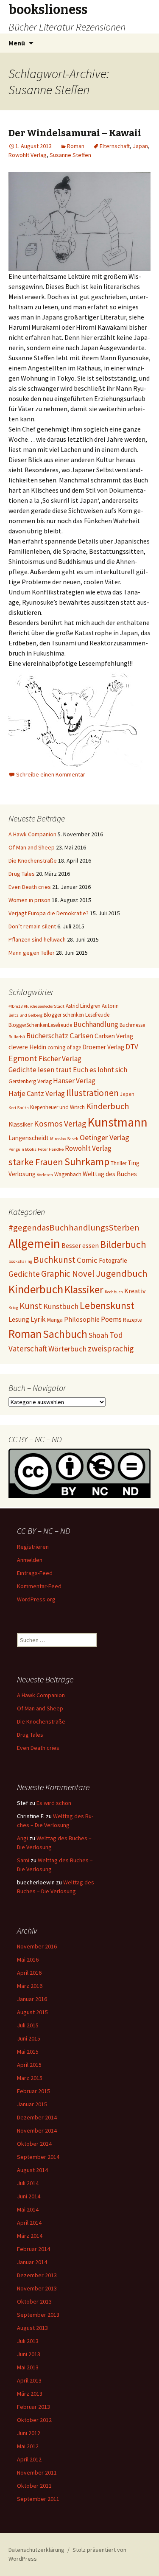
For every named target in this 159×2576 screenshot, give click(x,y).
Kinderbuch (107, 1106)
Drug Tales (22, 874)
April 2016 (29, 1973)
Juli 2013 (28, 2341)
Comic (87, 1260)
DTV (132, 1047)
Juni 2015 (29, 2038)
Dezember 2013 (37, 2275)
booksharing (20, 1261)
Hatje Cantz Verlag (37, 1093)
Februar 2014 (33, 2249)
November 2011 (37, 2472)
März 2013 (30, 2394)
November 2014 (37, 2130)
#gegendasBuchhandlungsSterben (74, 1228)
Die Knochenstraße (33, 861)
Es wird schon (54, 1803)
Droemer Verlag (103, 1047)
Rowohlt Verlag (28, 155)
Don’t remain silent (32, 926)
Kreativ (135, 1291)
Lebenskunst (107, 1305)
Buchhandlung (96, 1024)
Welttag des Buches (110, 1174)
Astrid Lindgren (83, 1006)
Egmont (23, 1058)
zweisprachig (111, 1348)
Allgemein (34, 1243)
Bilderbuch (123, 1244)
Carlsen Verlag (114, 1036)
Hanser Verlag (74, 1081)
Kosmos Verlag (60, 1124)
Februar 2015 (33, 2091)
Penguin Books (22, 1149)
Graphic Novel (68, 1274)
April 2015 (29, 2065)
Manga (55, 1320)
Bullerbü (17, 1037)
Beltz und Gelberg (25, 1015)
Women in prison (29, 900)
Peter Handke (51, 1149)
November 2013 (37, 2288)
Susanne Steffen (70, 155)
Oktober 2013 (34, 2301)
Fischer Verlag (60, 1059)
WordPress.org (36, 1599)
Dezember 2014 (37, 2117)
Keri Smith (19, 1108)
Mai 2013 (28, 2367)
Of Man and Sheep (32, 847)
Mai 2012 (28, 2446)
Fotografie (113, 1260)
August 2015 (32, 2012)
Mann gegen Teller (32, 953)
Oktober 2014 (34, 2144)
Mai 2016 (28, 1959)
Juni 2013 (29, 2354)
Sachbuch (65, 1334)
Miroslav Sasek (64, 1139)
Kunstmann (117, 1122)
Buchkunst (54, 1260)
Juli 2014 (28, 2183)
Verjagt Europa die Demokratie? (49, 913)
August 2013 (32, 2328)
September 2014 (38, 2157)
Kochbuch (114, 1292)
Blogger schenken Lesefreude (77, 1015)
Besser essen (80, 1245)
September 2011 (38, 2499)
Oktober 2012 (34, 2420)
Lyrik (38, 1319)
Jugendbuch (122, 1273)
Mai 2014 (28, 2209)
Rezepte (132, 1320)
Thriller (119, 1163)
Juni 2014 (29, 2196)
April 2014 (29, 2223)
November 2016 (37, 1946)
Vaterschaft (28, 1348)
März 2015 (30, 2078)
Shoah (98, 1335)
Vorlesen (45, 1175)
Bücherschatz (47, 1036)
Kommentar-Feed (39, 1586)
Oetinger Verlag (105, 1137)
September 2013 (38, 2315)
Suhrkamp (87, 1162)
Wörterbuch (67, 1349)
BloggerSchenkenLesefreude (40, 1025)
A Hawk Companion (32, 834)
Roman (76, 146)
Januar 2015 (32, 2104)
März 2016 (30, 1986)
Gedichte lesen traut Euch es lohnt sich (68, 1070)
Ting (134, 1163)
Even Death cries (30, 887)
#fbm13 (15, 1006)
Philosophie (82, 1319)
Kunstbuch (61, 1306)
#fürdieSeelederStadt (44, 1006)
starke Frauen (36, 1162)
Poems (111, 1319)
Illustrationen (92, 1093)
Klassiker (21, 1124)
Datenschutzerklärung (36, 2550)
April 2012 (29, 2459)
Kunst (31, 1306)
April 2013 (29, 2380)
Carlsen (81, 1036)
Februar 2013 (33, 2407)
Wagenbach (68, 1174)
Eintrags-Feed (35, 1573)
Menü (17, 43)
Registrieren (33, 1547)
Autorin (110, 1006)
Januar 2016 (32, 1999)
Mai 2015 (28, 2052)
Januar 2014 (32, 2262)
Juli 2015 (28, 2025)
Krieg (13, 1308)
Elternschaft (115, 146)
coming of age (64, 1047)
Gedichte (24, 1274)
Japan (140, 146)
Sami (23, 1860)
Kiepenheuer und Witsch (57, 1107)
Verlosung (22, 1174)
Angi (22, 1838)
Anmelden (30, 1560)
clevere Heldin (27, 1047)
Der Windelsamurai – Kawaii (75, 133)
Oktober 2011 (34, 2486)
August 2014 (32, 2170)
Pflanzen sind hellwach (37, 939)
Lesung (19, 1319)
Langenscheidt (29, 1138)
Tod (116, 1335)
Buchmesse (132, 1025)
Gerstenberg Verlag (30, 1081)
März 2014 (30, 2236)
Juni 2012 (29, 2433)
